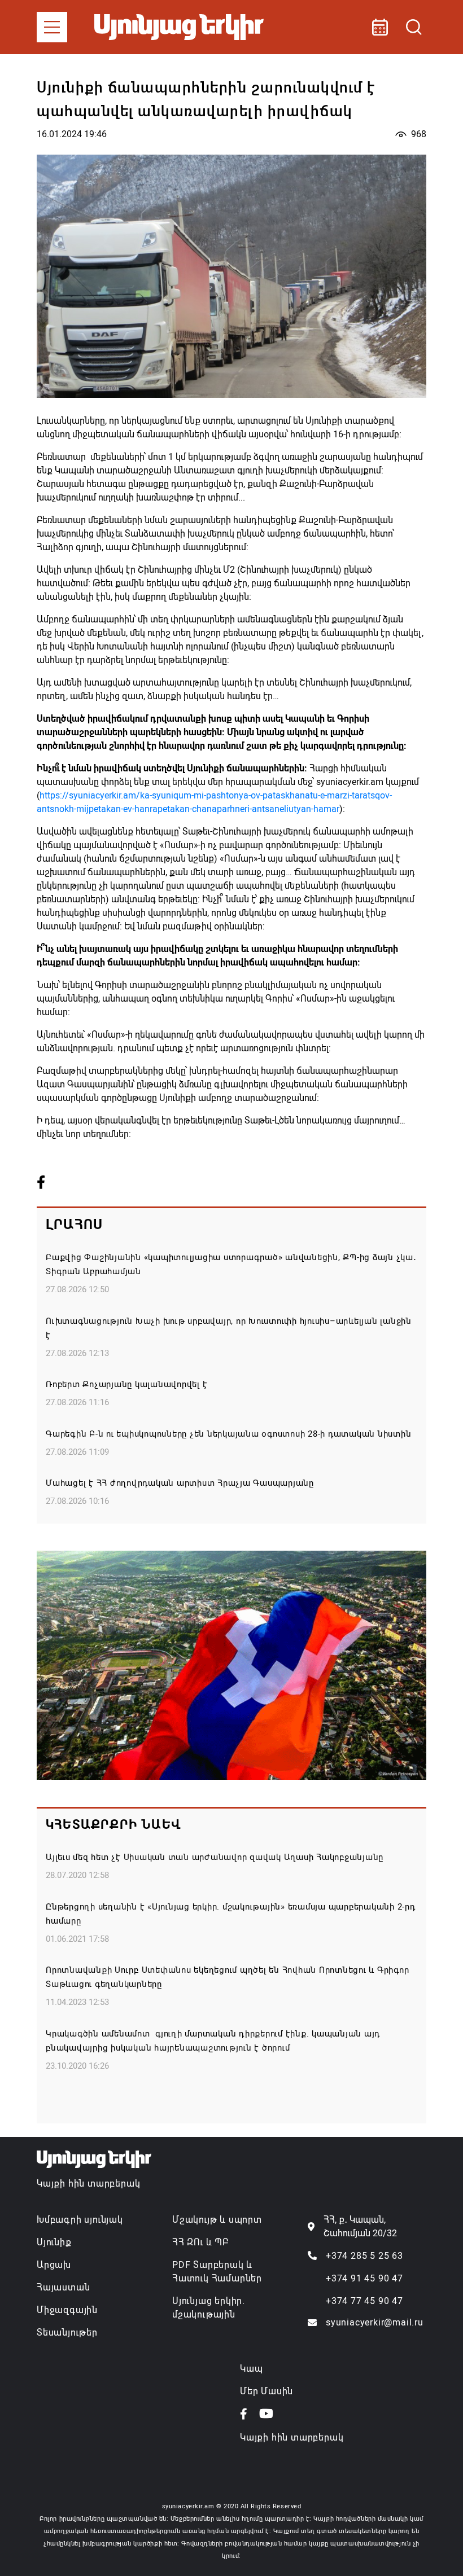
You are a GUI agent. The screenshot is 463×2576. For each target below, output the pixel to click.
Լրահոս (74, 1225)
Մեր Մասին (267, 2391)
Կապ (251, 2369)
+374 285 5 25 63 (364, 2256)
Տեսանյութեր (67, 2333)
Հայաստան (63, 2287)
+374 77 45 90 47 (364, 2301)
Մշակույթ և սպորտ (217, 2220)
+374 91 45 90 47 (364, 2278)
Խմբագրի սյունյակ (80, 2220)
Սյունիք (54, 2242)
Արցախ (54, 2265)
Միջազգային (67, 2310)
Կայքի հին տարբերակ (88, 2184)
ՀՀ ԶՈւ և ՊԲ (200, 2242)
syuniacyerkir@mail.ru (375, 2322)
